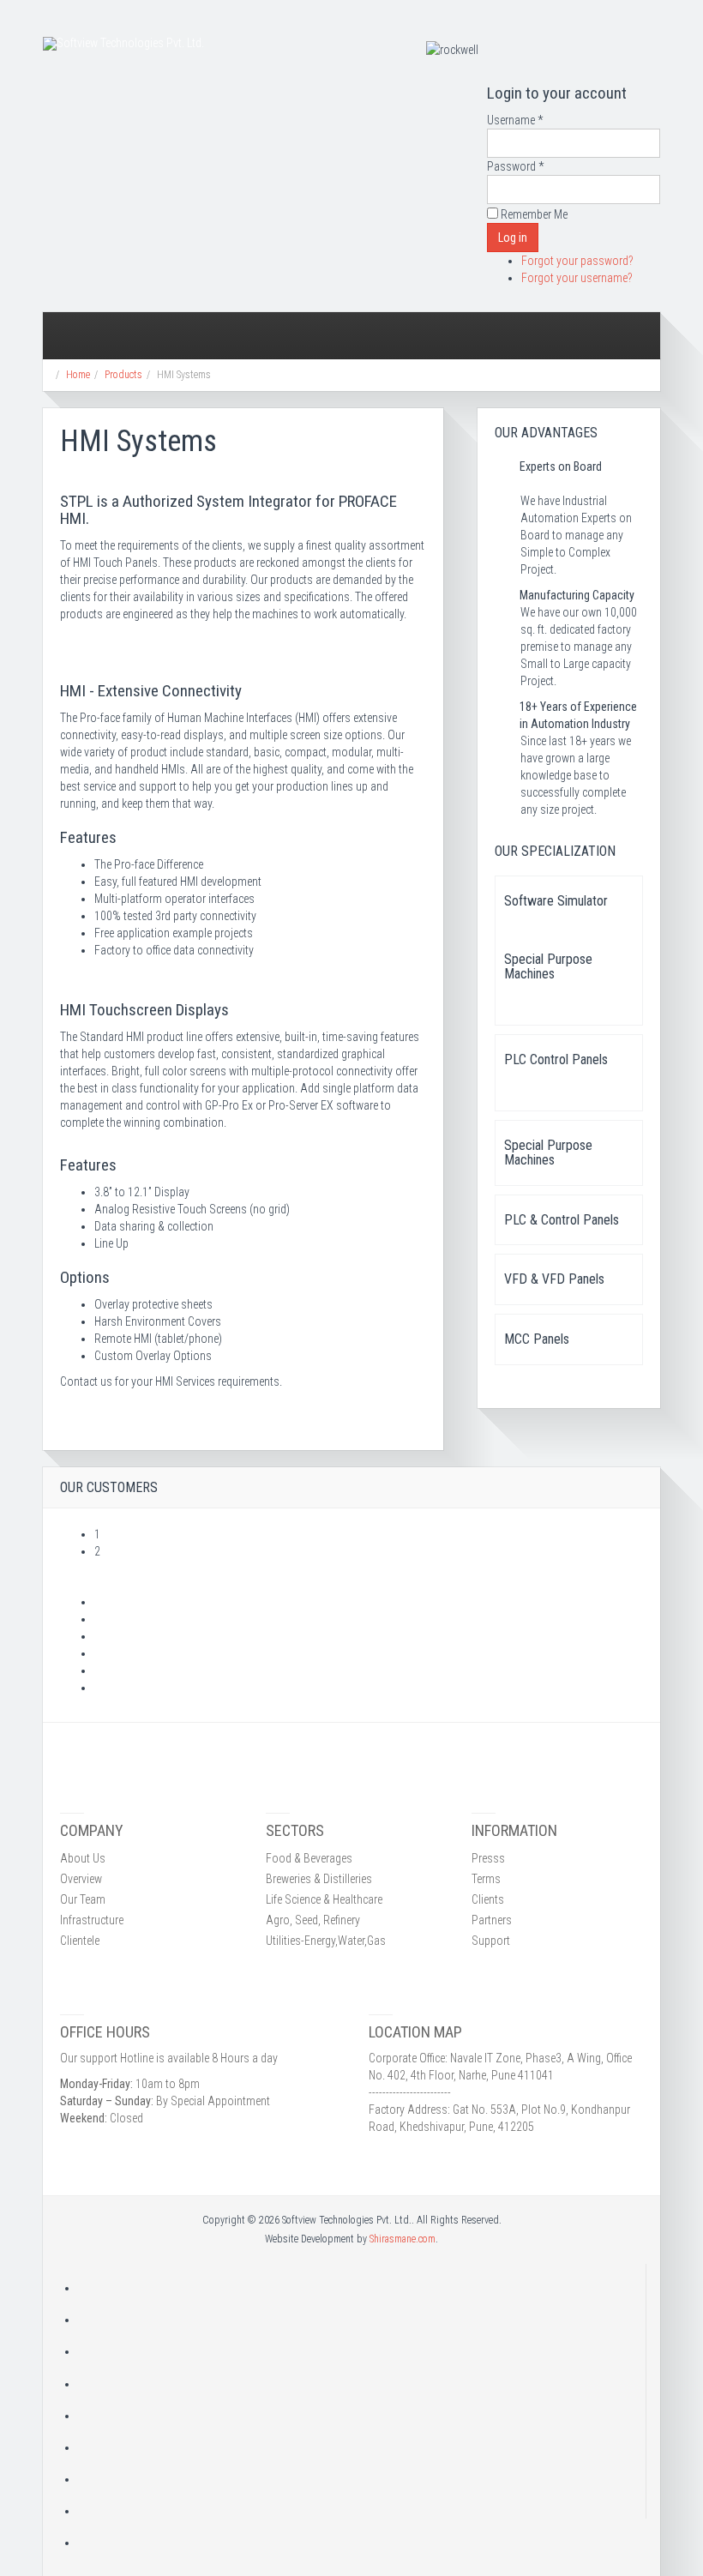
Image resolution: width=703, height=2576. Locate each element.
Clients (488, 1899)
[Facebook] (362, 2320)
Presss (488, 1858)
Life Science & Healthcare (324, 1899)
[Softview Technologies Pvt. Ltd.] (123, 44)
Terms (486, 1879)
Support (491, 1941)
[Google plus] (362, 2384)
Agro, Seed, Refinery (313, 1920)
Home (78, 375)
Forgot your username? (577, 278)
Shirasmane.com (403, 2239)
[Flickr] (362, 2479)
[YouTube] (362, 2416)
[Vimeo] (362, 2543)
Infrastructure (92, 1920)
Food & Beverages (309, 1858)
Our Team (83, 1899)
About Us (83, 1858)
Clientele (80, 1941)
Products (123, 375)
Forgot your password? (577, 261)
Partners (492, 1920)
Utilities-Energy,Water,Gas (326, 1941)
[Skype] (362, 2511)
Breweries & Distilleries (319, 1879)
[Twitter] (362, 2351)
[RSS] (362, 2288)
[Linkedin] (362, 2447)
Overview (81, 1879)
